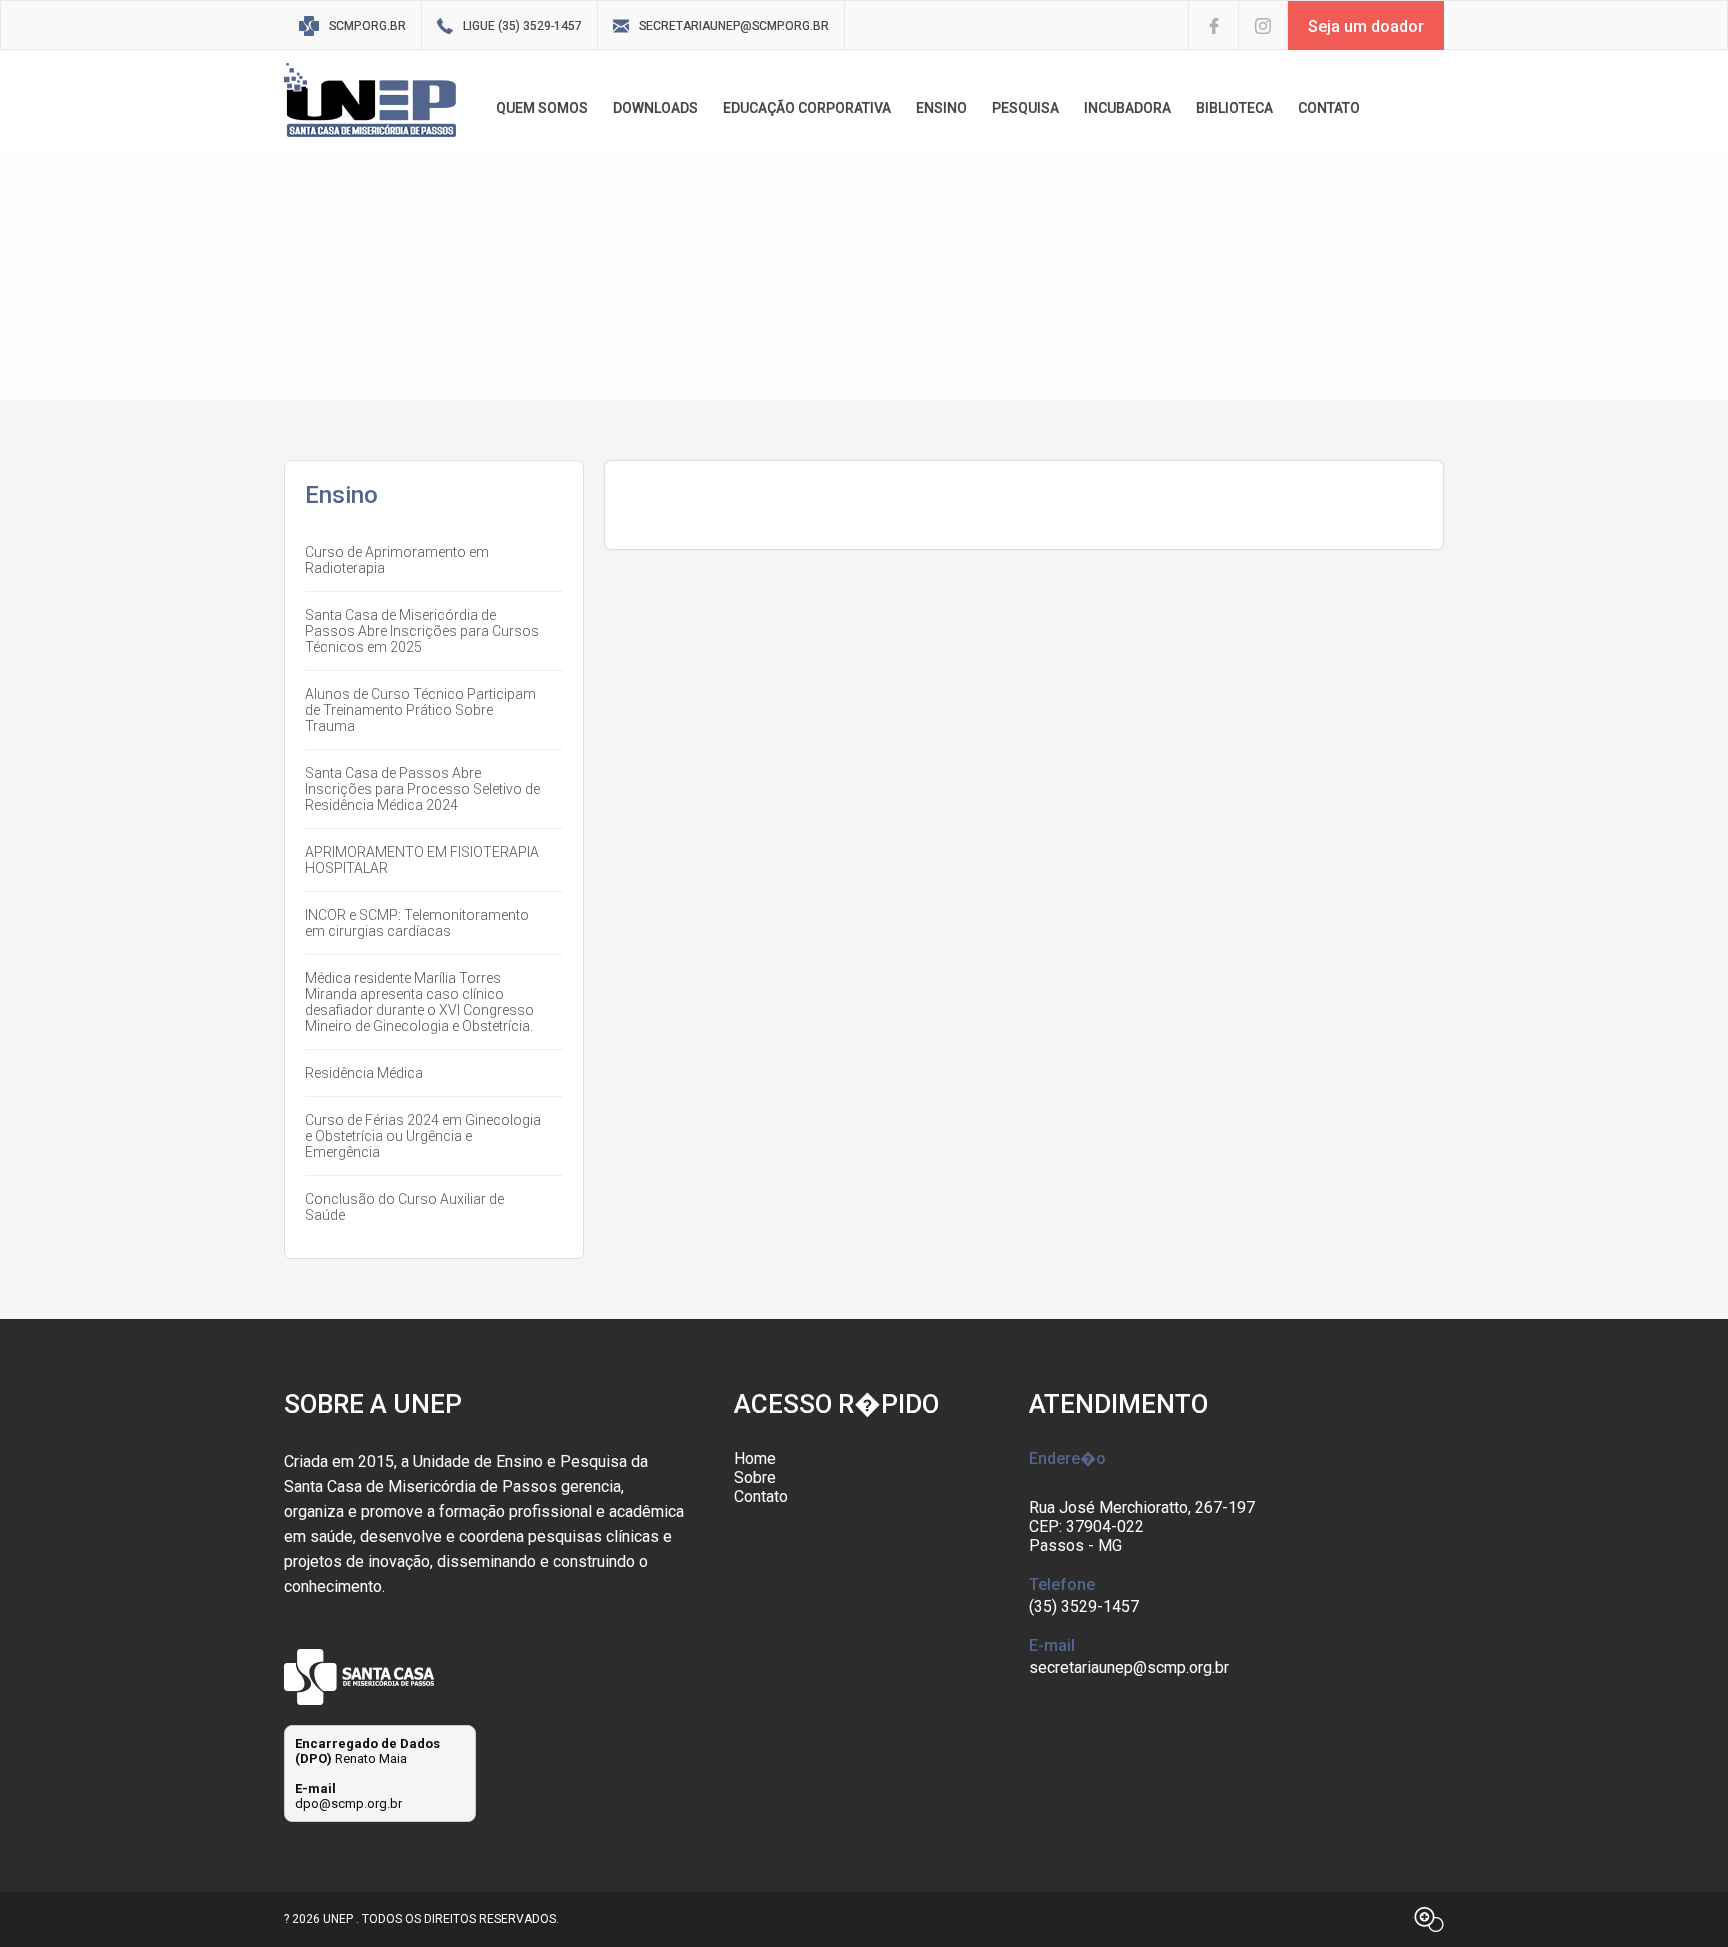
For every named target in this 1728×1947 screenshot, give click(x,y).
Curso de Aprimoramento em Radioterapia (397, 560)
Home (755, 1458)
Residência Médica (364, 1073)
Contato (761, 1496)
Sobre (755, 1477)
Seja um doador (1366, 26)
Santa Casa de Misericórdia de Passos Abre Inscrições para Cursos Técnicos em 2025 (422, 631)
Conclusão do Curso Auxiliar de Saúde (404, 1207)
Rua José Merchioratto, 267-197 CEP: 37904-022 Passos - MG (1142, 1526)
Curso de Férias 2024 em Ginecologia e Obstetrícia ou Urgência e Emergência (423, 1136)
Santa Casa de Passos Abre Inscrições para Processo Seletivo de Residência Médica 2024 (422, 789)
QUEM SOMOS (542, 108)
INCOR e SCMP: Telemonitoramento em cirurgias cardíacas (417, 923)
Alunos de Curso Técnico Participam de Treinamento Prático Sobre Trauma (420, 710)
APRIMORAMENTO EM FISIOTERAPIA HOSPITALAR (422, 860)
